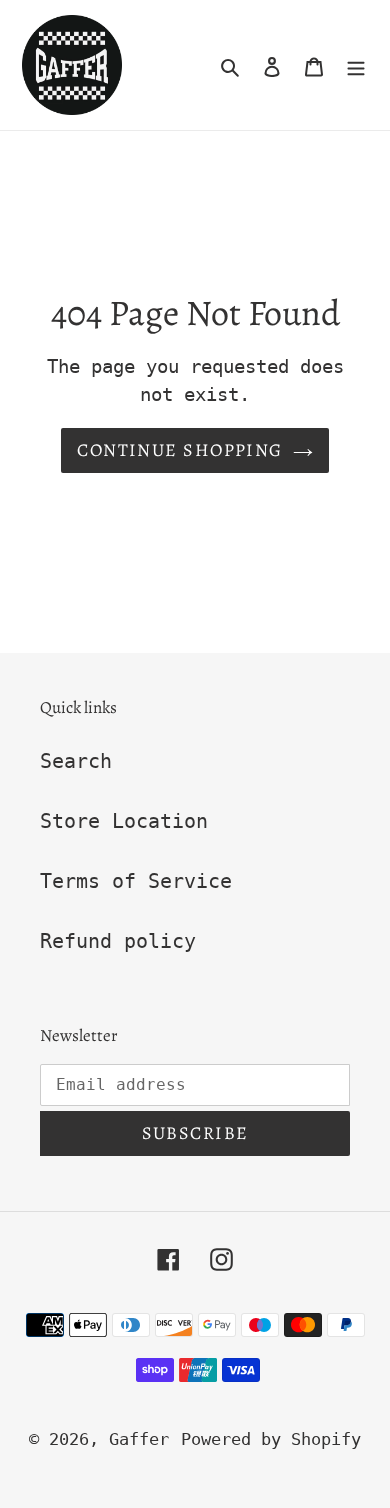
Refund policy (118, 941)
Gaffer (139, 1439)
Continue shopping (179, 450)
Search (76, 761)
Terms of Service (136, 881)
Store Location (124, 821)
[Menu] (356, 65)
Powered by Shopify (271, 1439)
